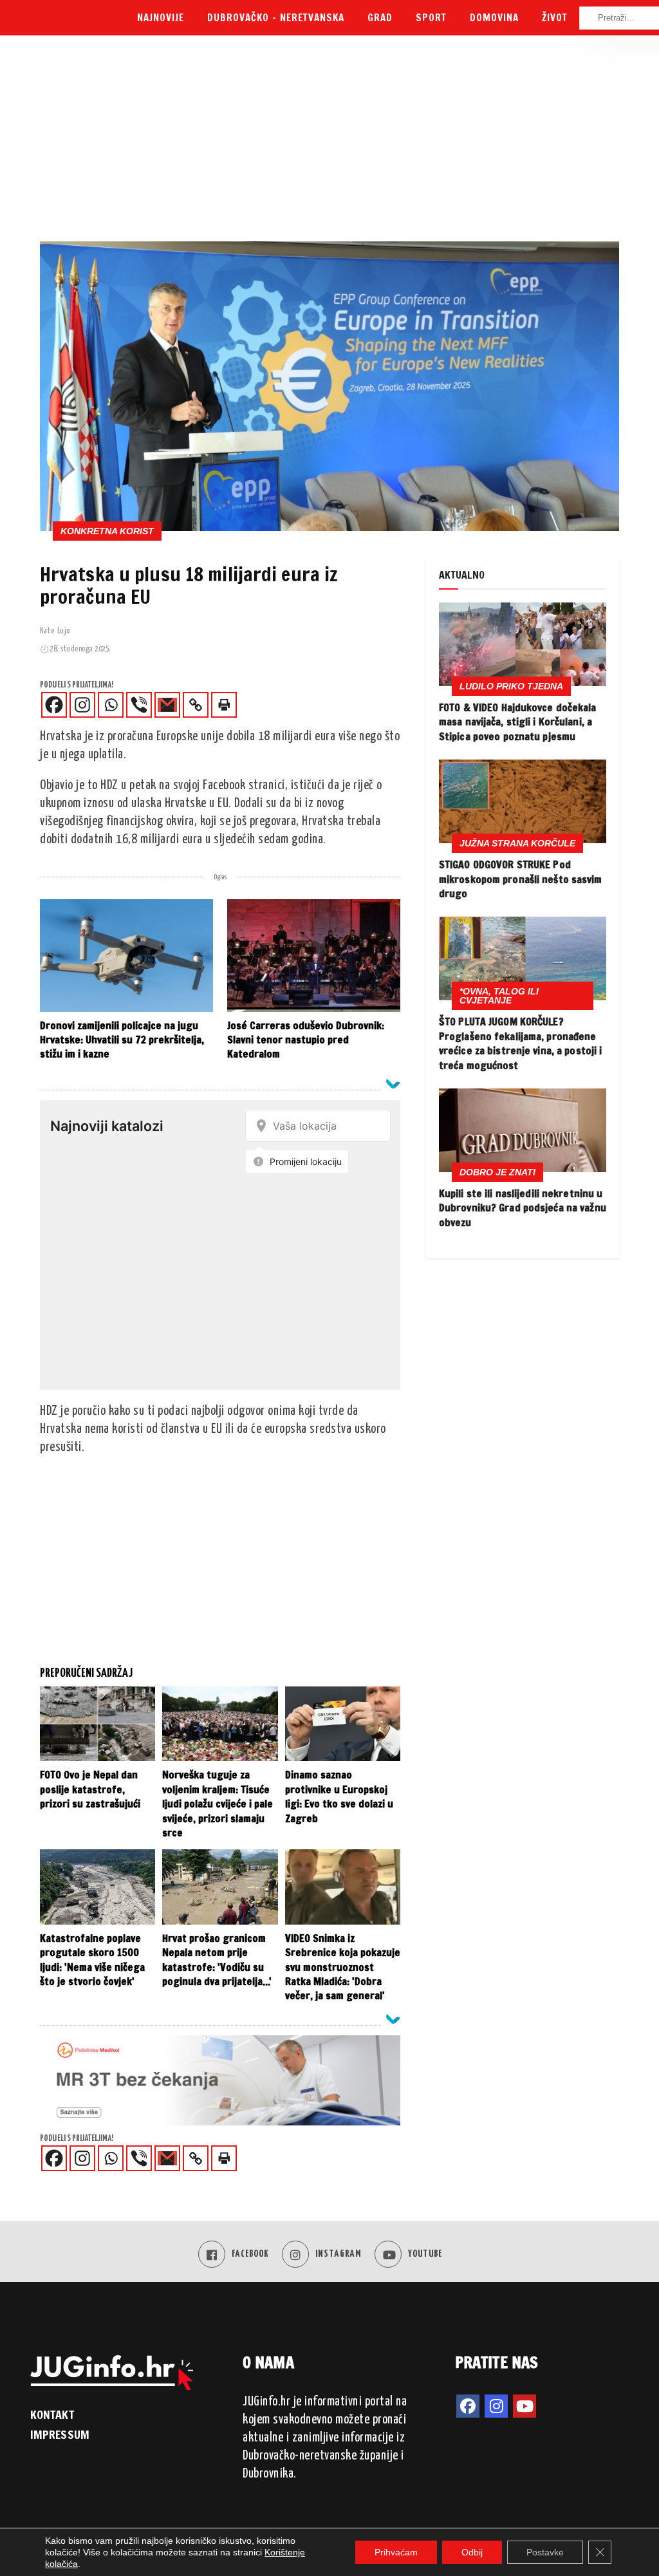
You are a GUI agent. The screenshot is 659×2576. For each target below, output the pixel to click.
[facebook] (468, 2406)
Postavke (545, 2552)
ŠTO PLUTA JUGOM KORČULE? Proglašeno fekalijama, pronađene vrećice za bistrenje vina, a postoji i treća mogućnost (520, 1043)
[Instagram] (82, 705)
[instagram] (496, 2406)
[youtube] (524, 2406)
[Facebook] (54, 705)
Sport (431, 18)
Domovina (494, 18)
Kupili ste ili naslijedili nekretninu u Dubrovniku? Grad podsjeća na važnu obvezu (523, 1208)
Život (555, 18)
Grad (380, 18)
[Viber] (139, 705)
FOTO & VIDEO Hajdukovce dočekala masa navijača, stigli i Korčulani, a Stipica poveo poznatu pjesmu (518, 722)
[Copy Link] (196, 705)
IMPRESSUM (60, 2434)
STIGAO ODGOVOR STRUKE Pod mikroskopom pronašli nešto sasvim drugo (521, 879)
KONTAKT (52, 2414)
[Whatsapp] (111, 705)
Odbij (472, 2552)
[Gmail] (167, 705)
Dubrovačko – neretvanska (276, 18)
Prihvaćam (396, 2552)
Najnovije (161, 18)
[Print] (224, 705)
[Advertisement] (329, 145)
